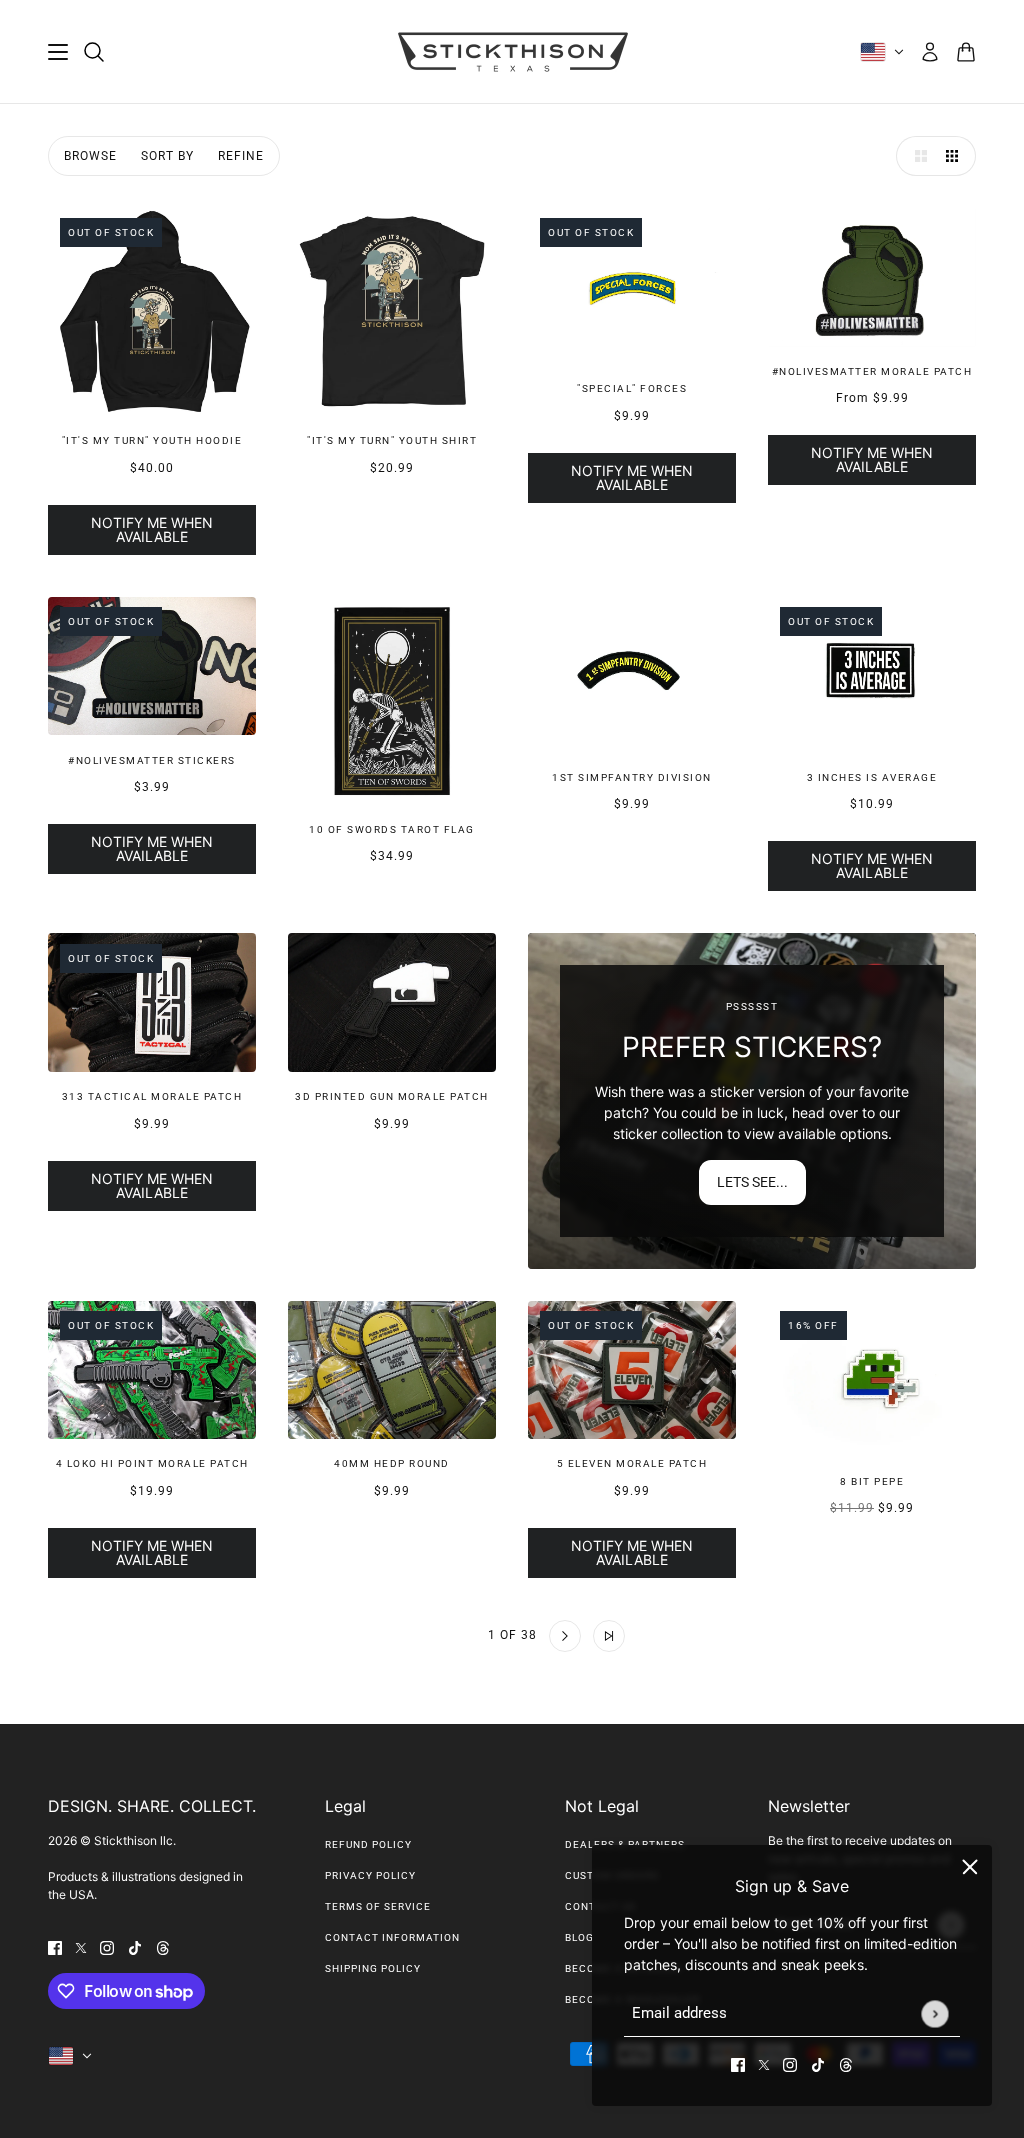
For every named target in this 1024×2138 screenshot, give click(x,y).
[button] (916, 156)
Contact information (392, 1937)
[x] (764, 2063)
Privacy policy (370, 1875)
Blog (579, 1937)
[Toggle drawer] (58, 52)
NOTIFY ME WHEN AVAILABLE (152, 529)
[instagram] (790, 2063)
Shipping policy (373, 1968)
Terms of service (378, 1906)
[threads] (846, 2063)
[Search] (94, 52)
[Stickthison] (512, 52)
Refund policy (368, 1844)
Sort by (167, 156)
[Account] (930, 52)
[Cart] (966, 52)
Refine (241, 156)
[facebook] (738, 2063)
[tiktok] (818, 2063)
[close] (970, 1867)
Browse (90, 156)
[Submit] (934, 2013)
